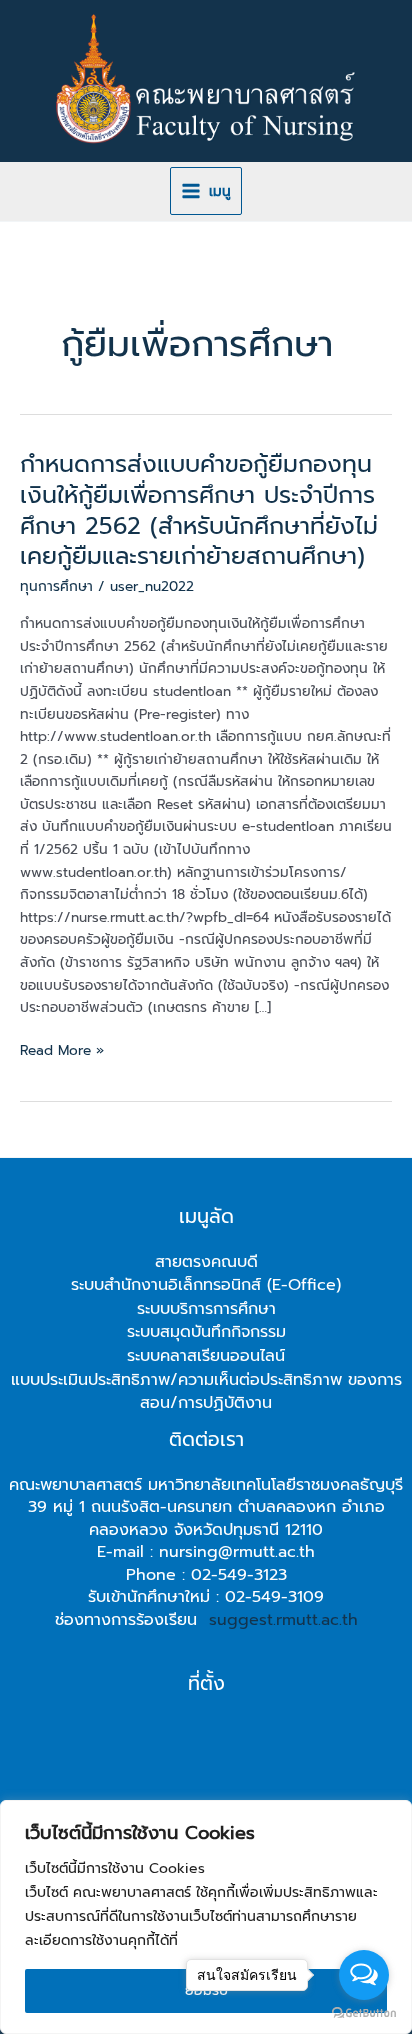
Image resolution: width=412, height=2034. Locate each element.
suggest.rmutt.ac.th (283, 1620)
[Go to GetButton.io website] (364, 2013)
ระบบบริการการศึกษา (206, 1309)
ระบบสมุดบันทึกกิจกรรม (206, 1332)
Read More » (62, 1051)
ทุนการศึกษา (56, 586)
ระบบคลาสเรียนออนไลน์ (206, 1356)
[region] (206, 1917)
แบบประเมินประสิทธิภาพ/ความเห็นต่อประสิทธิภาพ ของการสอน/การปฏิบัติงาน (206, 1392)
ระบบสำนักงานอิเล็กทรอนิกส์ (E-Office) (206, 1285)
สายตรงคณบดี (206, 1262)
